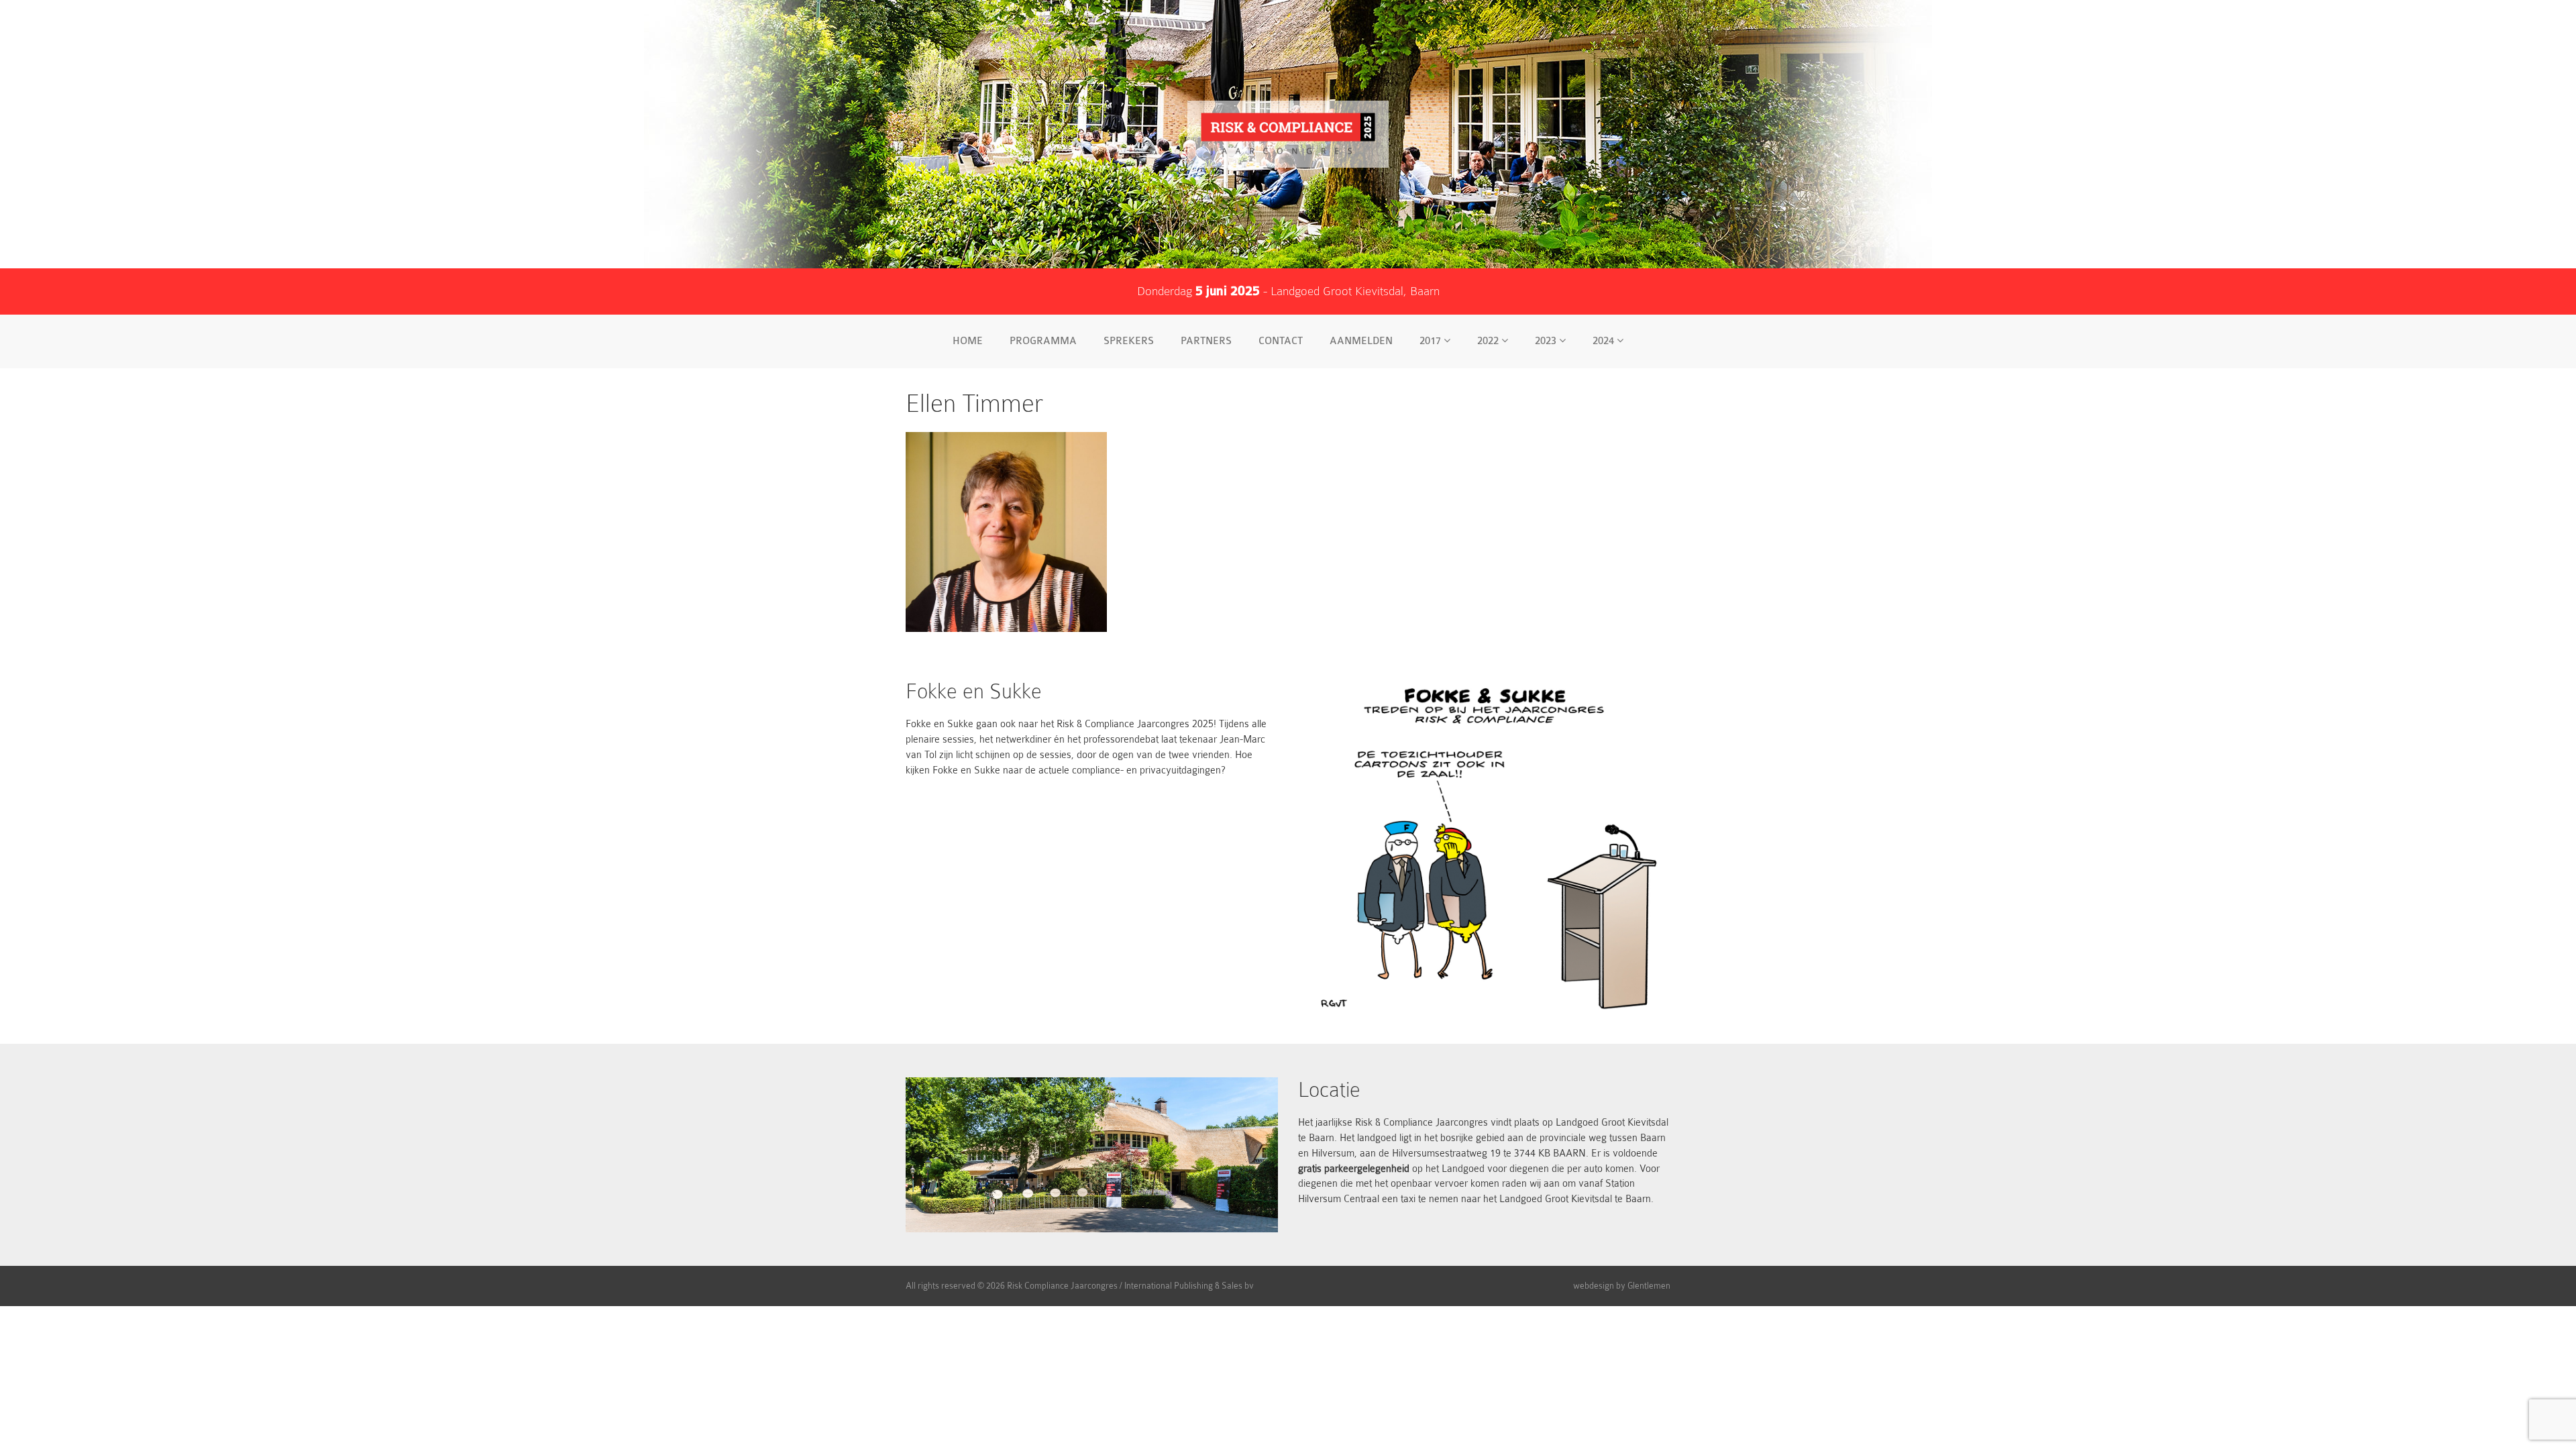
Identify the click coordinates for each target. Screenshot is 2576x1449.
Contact (1281, 341)
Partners (1206, 341)
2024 (1605, 341)
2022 (1489, 341)
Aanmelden (1361, 341)
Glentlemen (1649, 1286)
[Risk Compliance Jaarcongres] (1288, 134)
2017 (1432, 341)
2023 (1547, 341)
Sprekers (1129, 341)
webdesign (1594, 1286)
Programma (1043, 341)
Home (968, 341)
